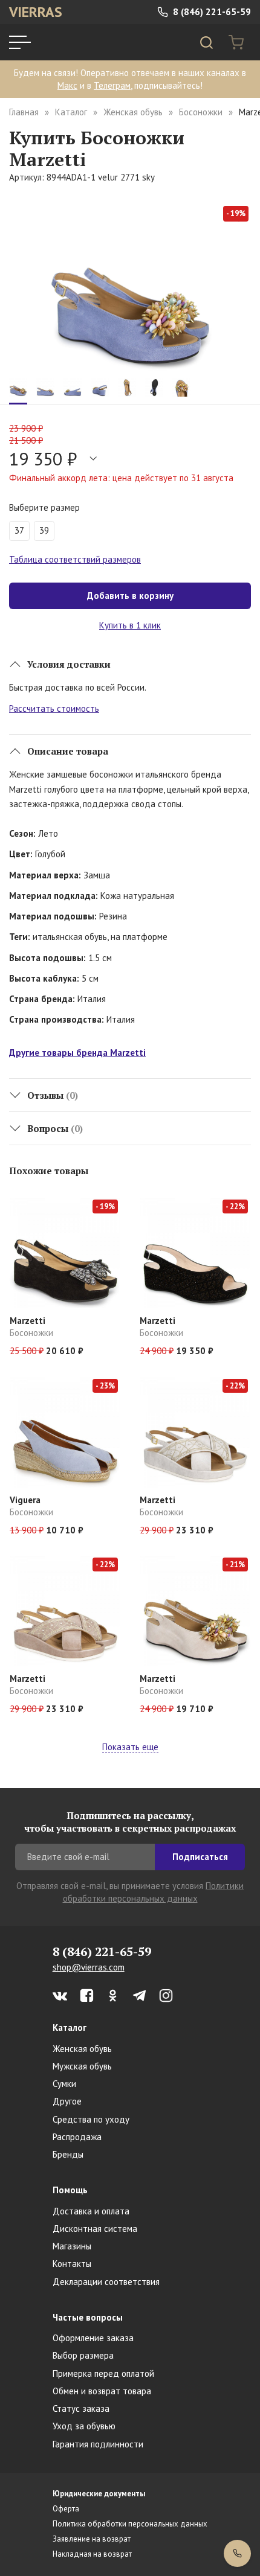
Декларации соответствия (106, 2282)
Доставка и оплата (91, 2211)
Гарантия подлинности (98, 2444)
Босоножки (201, 112)
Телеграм (112, 85)
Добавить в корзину (130, 596)
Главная (24, 112)
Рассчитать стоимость (54, 708)
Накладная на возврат (92, 2554)
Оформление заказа (93, 2338)
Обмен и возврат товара (102, 2391)
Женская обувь (133, 112)
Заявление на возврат (92, 2539)
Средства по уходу (91, 2119)
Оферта (66, 2509)
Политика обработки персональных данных (130, 2524)
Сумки (64, 2084)
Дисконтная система (95, 2229)
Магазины (72, 2246)
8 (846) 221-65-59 (211, 12)
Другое (67, 2101)
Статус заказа (81, 2408)
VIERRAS (36, 12)
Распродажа (77, 2137)
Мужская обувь (82, 2066)
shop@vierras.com (89, 1967)
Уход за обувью (84, 2426)
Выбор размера (83, 2355)
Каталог (71, 112)
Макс (67, 85)
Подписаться (200, 1857)
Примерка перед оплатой (103, 2373)
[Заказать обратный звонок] (237, 2553)
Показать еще (130, 1747)
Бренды (68, 2154)
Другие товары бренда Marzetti (77, 1053)
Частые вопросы (88, 2317)
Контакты (72, 2264)
